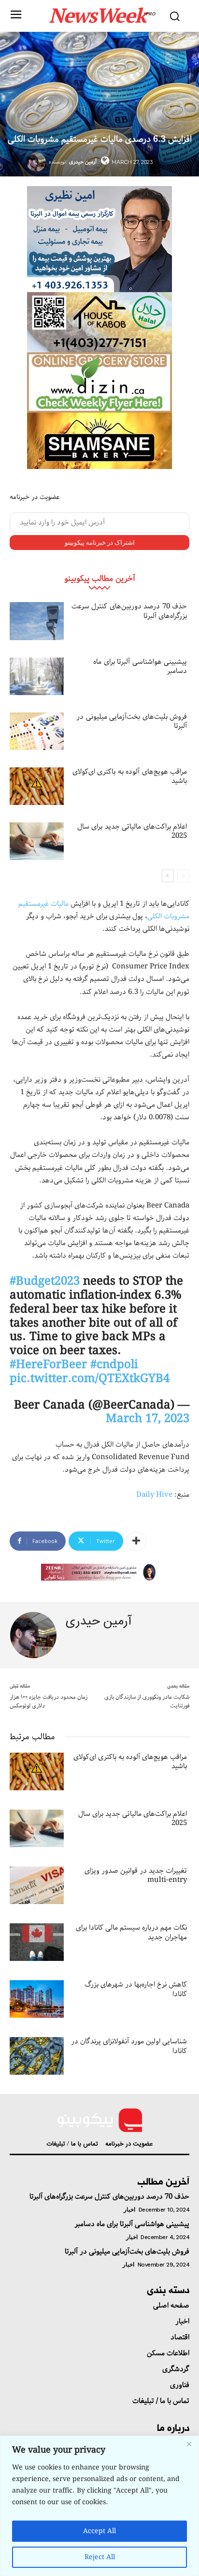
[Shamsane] (99, 441)
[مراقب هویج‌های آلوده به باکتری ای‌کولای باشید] (37, 786)
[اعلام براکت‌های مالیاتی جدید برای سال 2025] (37, 841)
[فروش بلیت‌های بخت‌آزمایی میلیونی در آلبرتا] (37, 731)
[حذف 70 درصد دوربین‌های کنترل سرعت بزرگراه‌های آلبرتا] (37, 621)
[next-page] (168, 876)
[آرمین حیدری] (38, 162)
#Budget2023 (45, 1281)
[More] (136, 1541)
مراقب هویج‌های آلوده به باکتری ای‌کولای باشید (130, 777)
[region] (99, 2506)
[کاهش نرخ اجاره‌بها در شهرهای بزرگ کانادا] (37, 1999)
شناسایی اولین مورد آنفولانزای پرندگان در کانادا (129, 2046)
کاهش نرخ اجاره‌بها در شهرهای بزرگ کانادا (136, 1989)
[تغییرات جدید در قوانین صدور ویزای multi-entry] (37, 1885)
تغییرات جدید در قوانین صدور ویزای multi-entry (136, 1876)
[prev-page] (183, 876)
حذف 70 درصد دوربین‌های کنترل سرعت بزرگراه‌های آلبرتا (129, 611)
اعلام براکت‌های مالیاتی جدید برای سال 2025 (132, 832)
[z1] (99, 1572)
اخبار (129, 2210)
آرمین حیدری (83, 162)
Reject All (100, 2557)
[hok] (99, 322)
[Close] (189, 2444)
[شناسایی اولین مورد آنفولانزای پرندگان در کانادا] (37, 2056)
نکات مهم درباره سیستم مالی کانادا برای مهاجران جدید (131, 1932)
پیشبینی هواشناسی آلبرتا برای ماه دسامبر (140, 667)
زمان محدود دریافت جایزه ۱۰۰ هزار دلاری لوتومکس (49, 1701)
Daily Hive (154, 1495)
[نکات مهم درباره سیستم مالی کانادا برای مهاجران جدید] (37, 1942)
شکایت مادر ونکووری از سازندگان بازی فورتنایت (147, 1701)
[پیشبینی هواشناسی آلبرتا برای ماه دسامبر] (37, 676)
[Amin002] (99, 239)
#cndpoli (114, 1365)
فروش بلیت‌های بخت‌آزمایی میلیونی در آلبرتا (132, 722)
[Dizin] (99, 382)
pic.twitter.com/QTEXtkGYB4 (90, 1379)
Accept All (99, 2531)
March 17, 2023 (148, 1419)
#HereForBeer (48, 1365)
